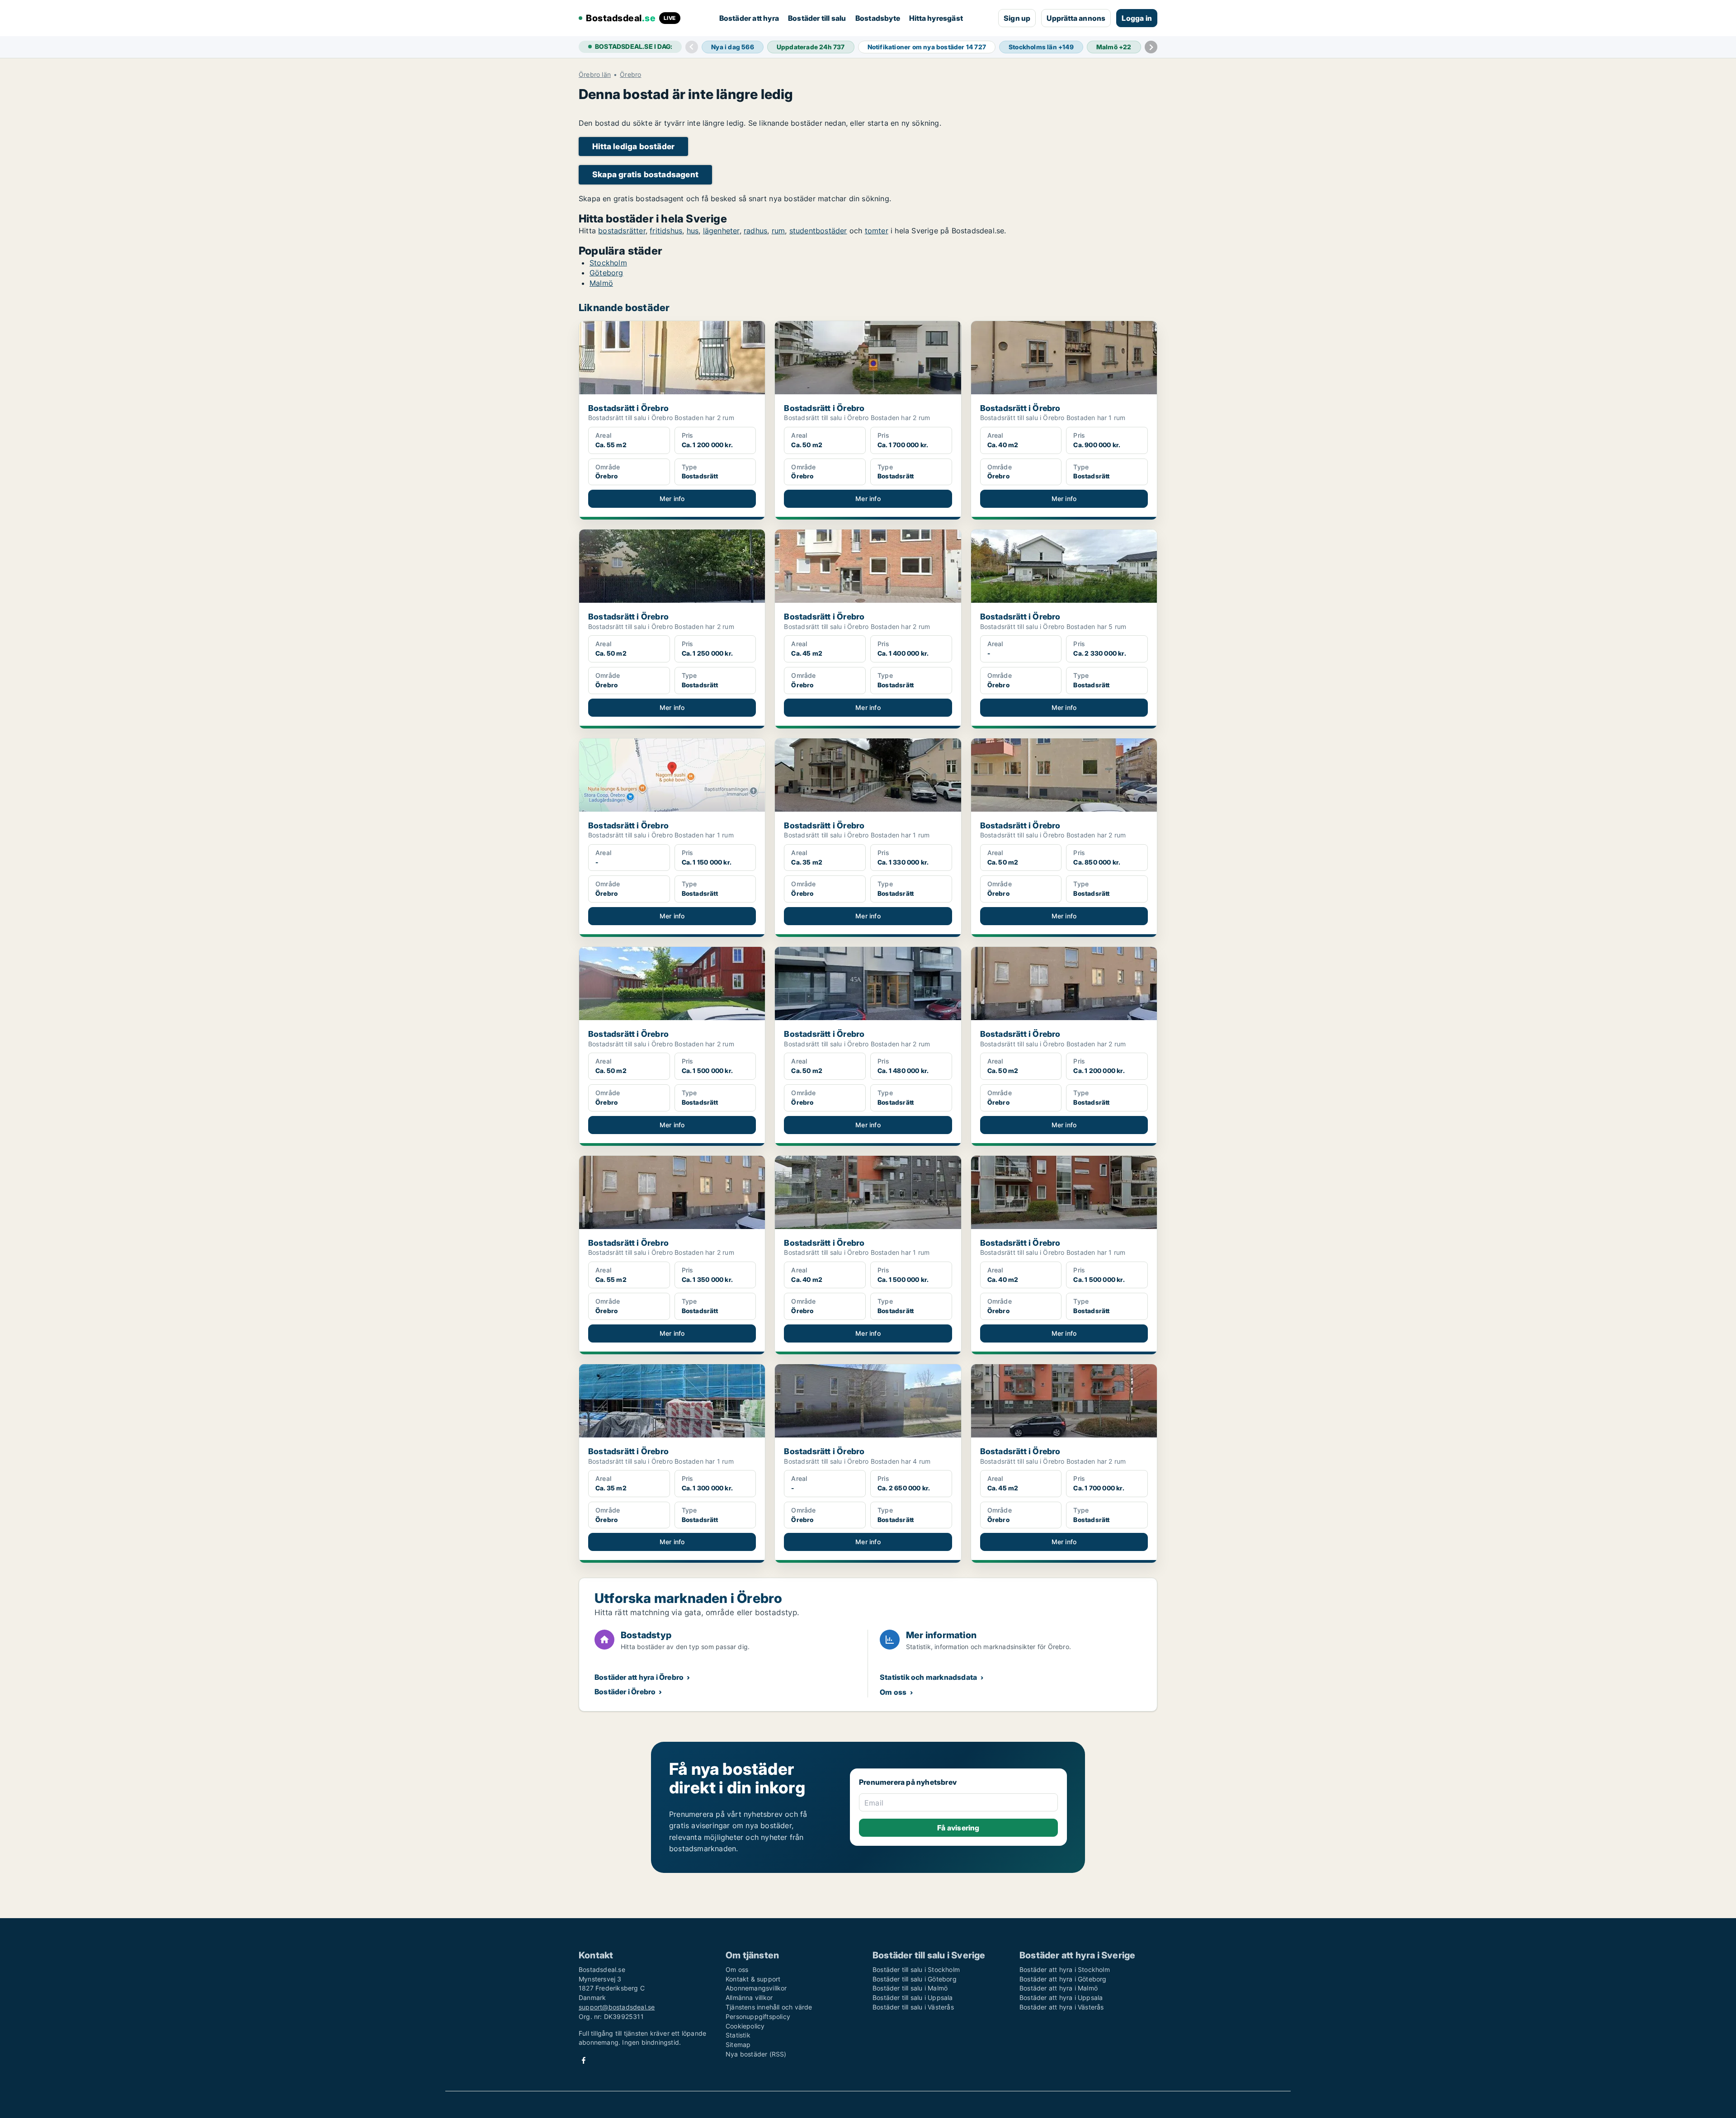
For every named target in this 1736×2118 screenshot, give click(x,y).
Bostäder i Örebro (625, 1692)
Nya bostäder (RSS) (756, 2054)
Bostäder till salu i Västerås (913, 2007)
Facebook (584, 2060)
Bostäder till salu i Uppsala (913, 1997)
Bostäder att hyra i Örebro (639, 1677)
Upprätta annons (1076, 18)
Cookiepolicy (745, 2026)
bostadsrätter (622, 231)
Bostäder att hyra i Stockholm (1065, 1969)
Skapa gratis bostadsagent (645, 174)
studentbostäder (818, 231)
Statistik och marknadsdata (928, 1677)
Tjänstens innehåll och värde (769, 2007)
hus (693, 231)
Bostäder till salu (817, 18)
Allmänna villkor (749, 1997)
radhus (755, 231)
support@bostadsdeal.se (617, 2007)
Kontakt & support (753, 1979)
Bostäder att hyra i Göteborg (1063, 1979)
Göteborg (606, 273)
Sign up (1017, 18)
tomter (877, 231)
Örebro (630, 75)
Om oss (893, 1692)
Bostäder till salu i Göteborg (915, 1979)
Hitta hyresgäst (936, 18)
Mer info (672, 499)
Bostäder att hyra (749, 18)
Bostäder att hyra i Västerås (1062, 2007)
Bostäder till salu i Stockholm (916, 1969)
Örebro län (595, 75)
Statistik (738, 2035)
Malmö (601, 283)
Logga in (1137, 18)
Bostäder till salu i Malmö (910, 1988)
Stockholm (608, 263)
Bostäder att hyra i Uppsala (1061, 1997)
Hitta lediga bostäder (633, 146)
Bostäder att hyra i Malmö (1059, 1988)
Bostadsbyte (878, 18)
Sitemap (738, 2045)
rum (778, 231)
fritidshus (666, 231)
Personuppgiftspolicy (758, 2016)
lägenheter (721, 231)
